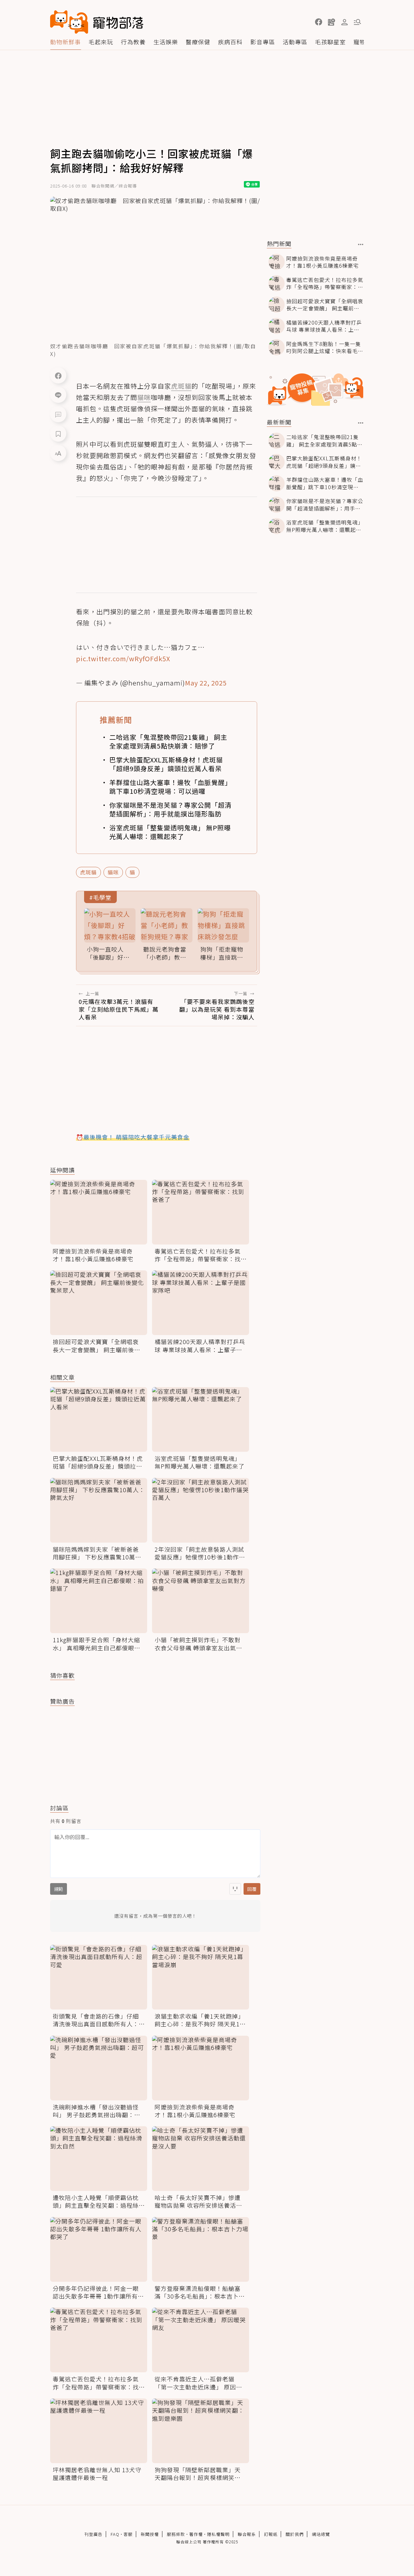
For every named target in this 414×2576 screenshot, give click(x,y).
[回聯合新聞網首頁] (69, 22)
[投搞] (332, 22)
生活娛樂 (166, 42)
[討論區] (58, 414)
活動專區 (295, 42)
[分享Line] (58, 395)
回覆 (252, 1889)
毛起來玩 (101, 42)
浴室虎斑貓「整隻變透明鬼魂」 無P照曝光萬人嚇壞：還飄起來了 (170, 832)
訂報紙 (271, 2534)
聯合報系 (247, 2534)
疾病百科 (230, 42)
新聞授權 (150, 2534)
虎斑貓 (88, 872)
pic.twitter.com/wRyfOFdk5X (123, 658)
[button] (319, 22)
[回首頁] (97, 22)
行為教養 (133, 42)
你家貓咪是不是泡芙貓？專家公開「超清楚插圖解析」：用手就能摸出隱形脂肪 (170, 809)
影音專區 (263, 42)
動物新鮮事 (65, 42)
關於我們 (295, 2534)
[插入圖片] (235, 1889)
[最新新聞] (361, 423)
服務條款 (176, 2534)
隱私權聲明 (218, 2534)
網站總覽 (321, 2534)
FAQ (115, 2534)
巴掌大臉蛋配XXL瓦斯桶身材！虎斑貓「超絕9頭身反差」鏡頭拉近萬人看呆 (166, 764)
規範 (59, 1889)
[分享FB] (58, 375)
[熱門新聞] (361, 244)
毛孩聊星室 (330, 42)
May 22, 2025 (206, 683)
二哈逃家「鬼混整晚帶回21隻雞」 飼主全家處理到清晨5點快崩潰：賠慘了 (168, 741)
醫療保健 (198, 42)
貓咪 (113, 872)
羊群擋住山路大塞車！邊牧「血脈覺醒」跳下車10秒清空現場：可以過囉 (170, 787)
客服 (128, 2534)
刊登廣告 (93, 2534)
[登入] (344, 22)
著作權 (196, 2534)
